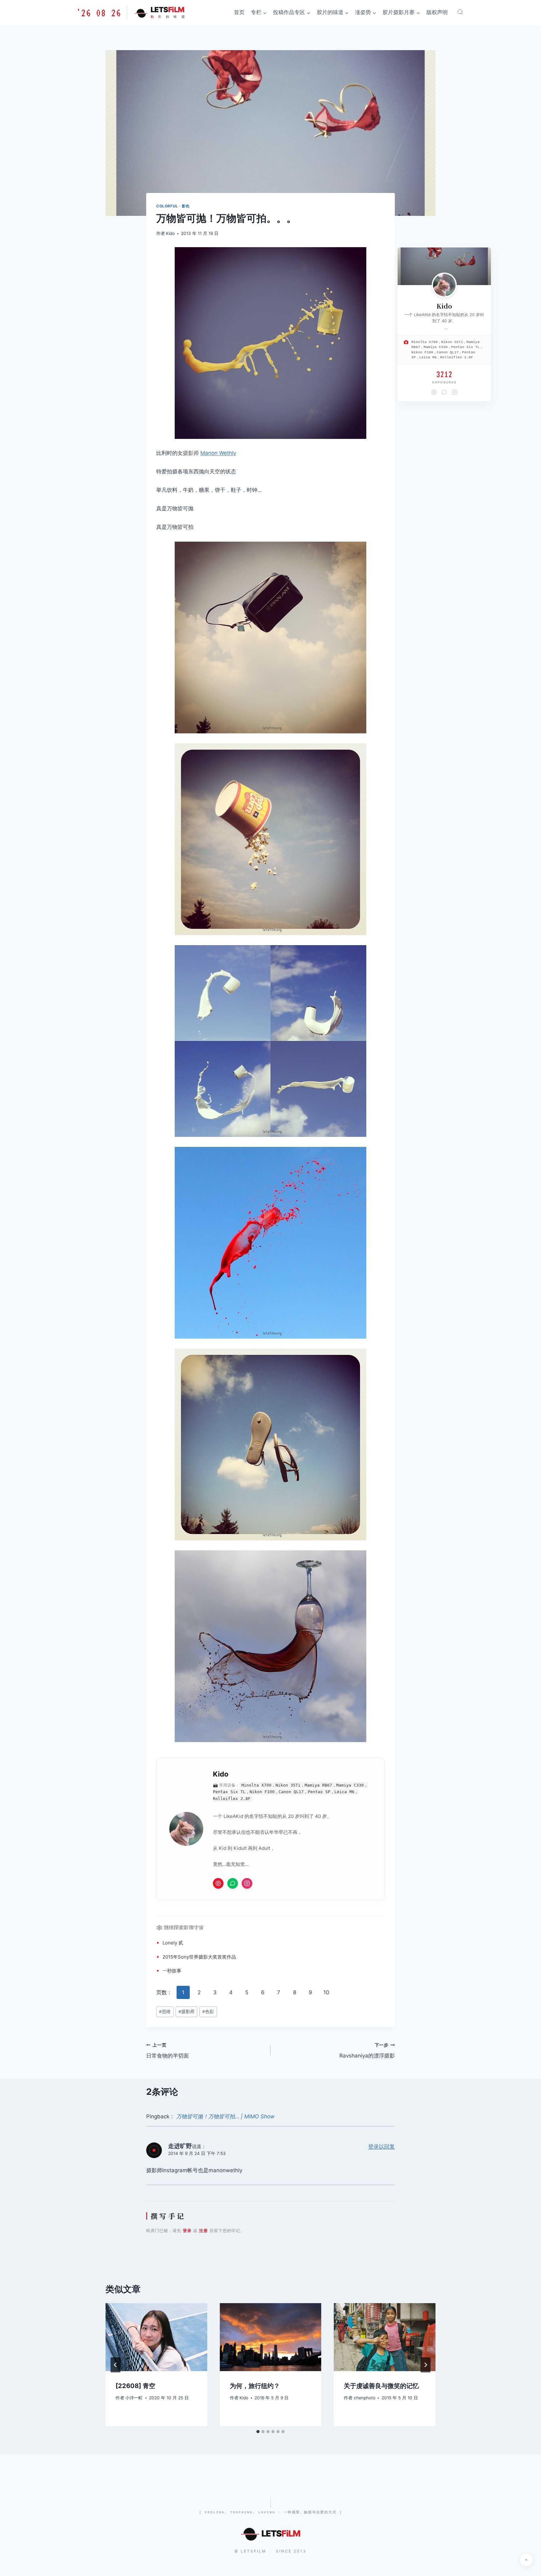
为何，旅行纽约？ (255, 2386)
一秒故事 (172, 1971)
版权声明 (437, 12)
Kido (170, 233)
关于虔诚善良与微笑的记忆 (381, 2386)
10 (326, 1992)
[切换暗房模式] (526, 2560)
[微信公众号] (233, 1883)
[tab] (258, 2432)
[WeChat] (444, 392)
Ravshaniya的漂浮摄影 (367, 2051)
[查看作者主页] (444, 285)
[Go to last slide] (116, 2365)
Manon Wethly (218, 453)
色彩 (208, 2011)
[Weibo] (434, 392)
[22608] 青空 (135, 2386)
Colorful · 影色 (173, 206)
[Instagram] (247, 1883)
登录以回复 (381, 2147)
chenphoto (365, 2398)
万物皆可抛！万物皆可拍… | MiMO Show (225, 2116)
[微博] (218, 1883)
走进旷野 (180, 2146)
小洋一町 (134, 2398)
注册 (204, 2230)
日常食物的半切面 (167, 2051)
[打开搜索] (460, 12)
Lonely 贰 (173, 1943)
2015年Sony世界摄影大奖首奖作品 (199, 1957)
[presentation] (156, 2337)
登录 (187, 2230)
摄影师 (191, 453)
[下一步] (425, 2365)
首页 (239, 12)
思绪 (165, 2011)
